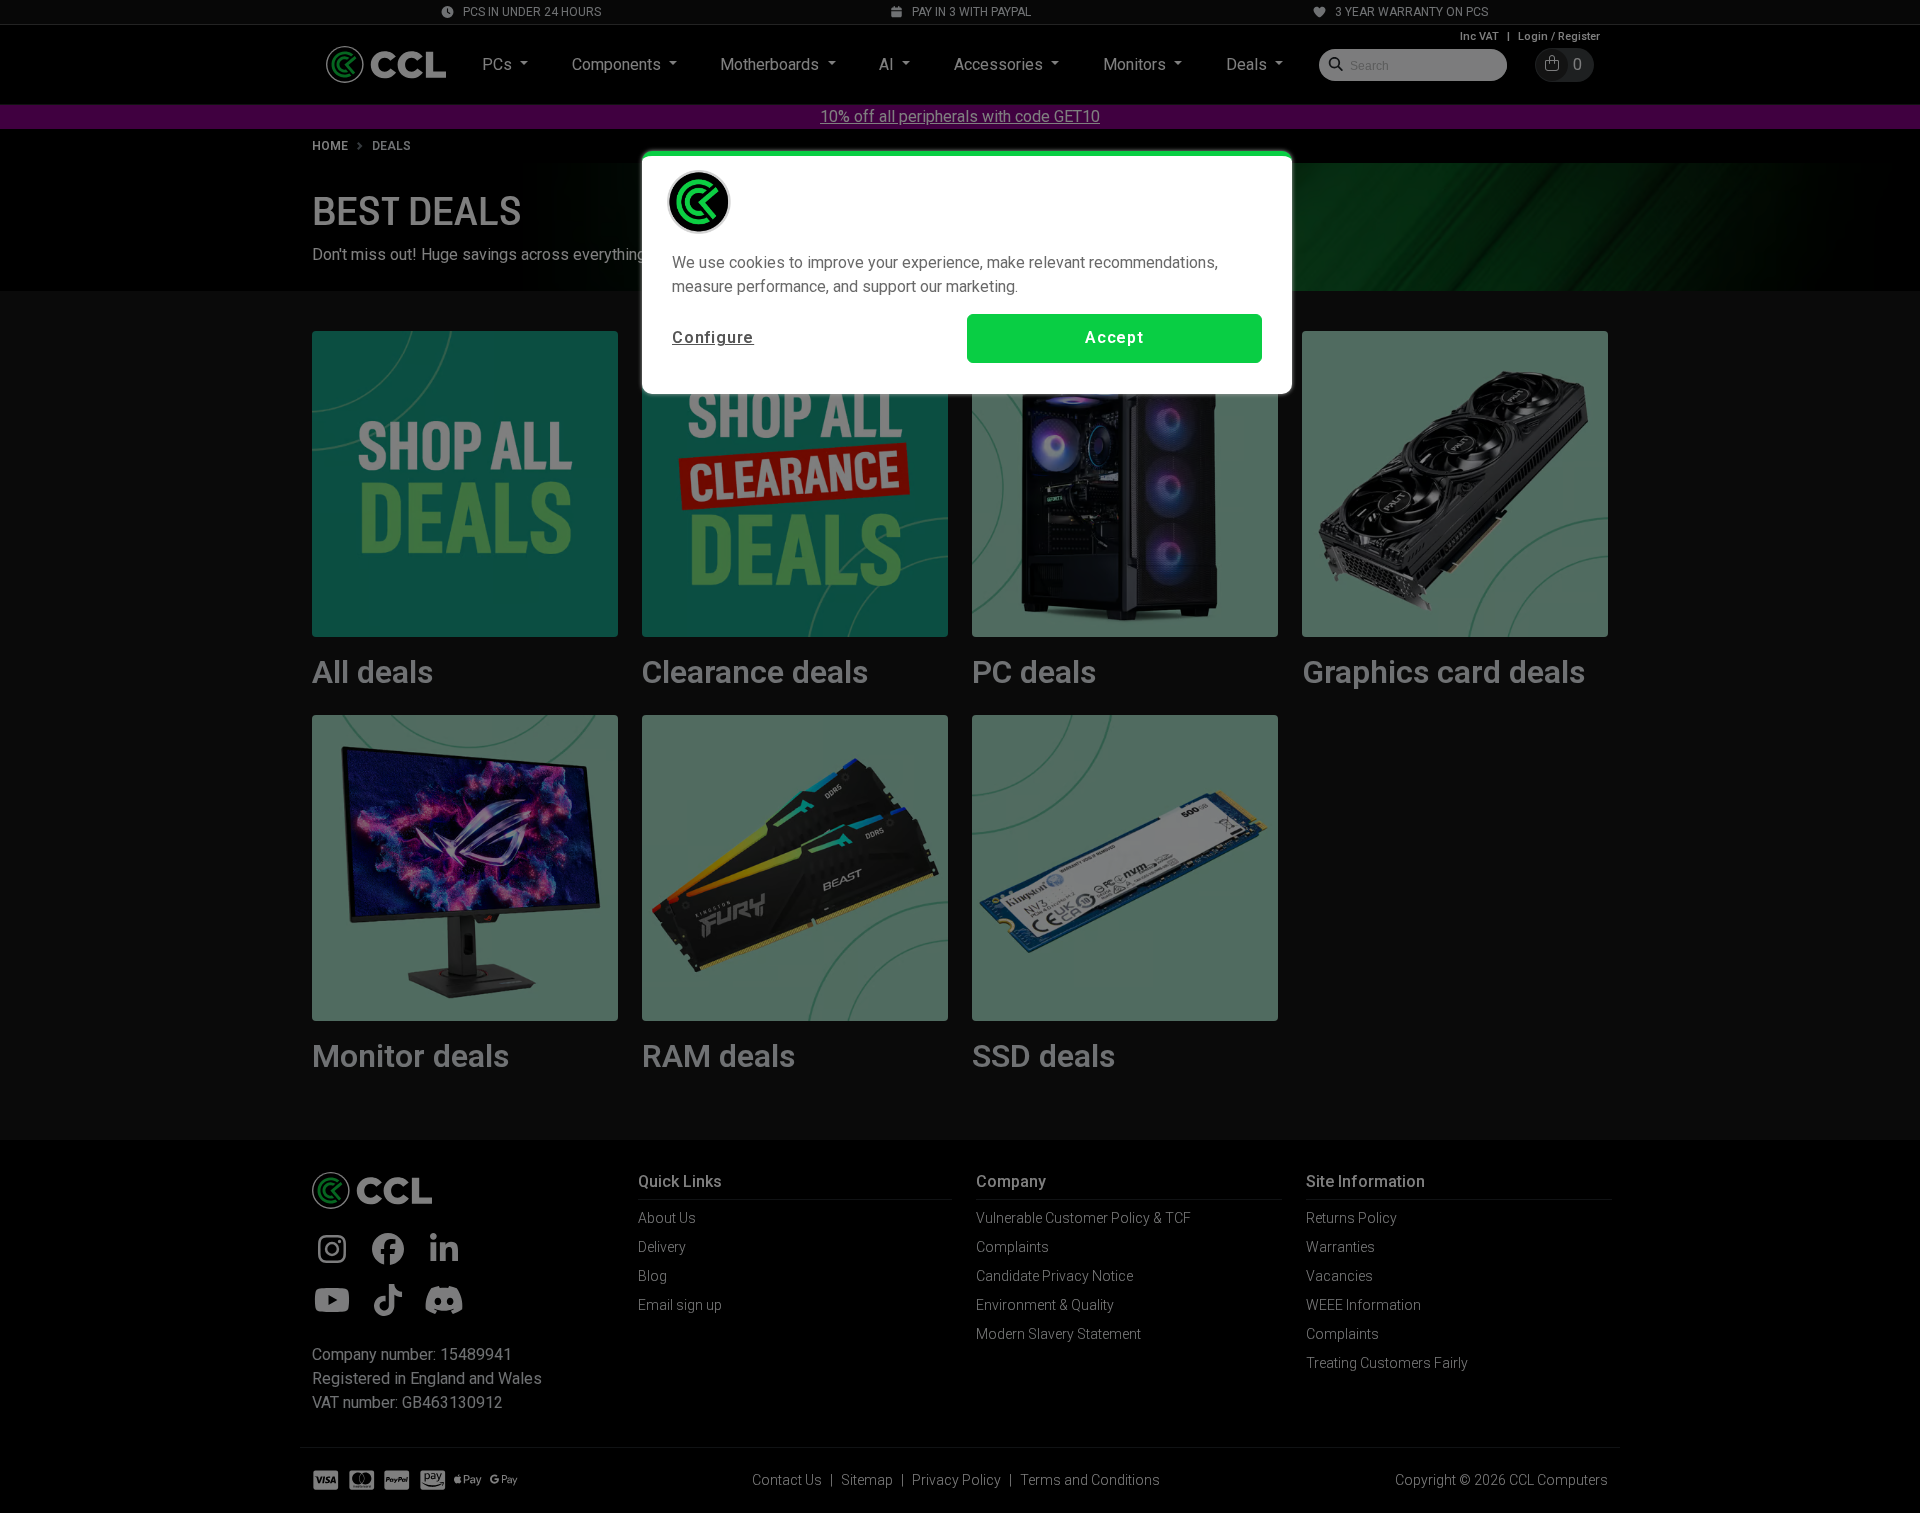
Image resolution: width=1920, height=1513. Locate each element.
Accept (1114, 337)
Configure (713, 337)
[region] (967, 272)
